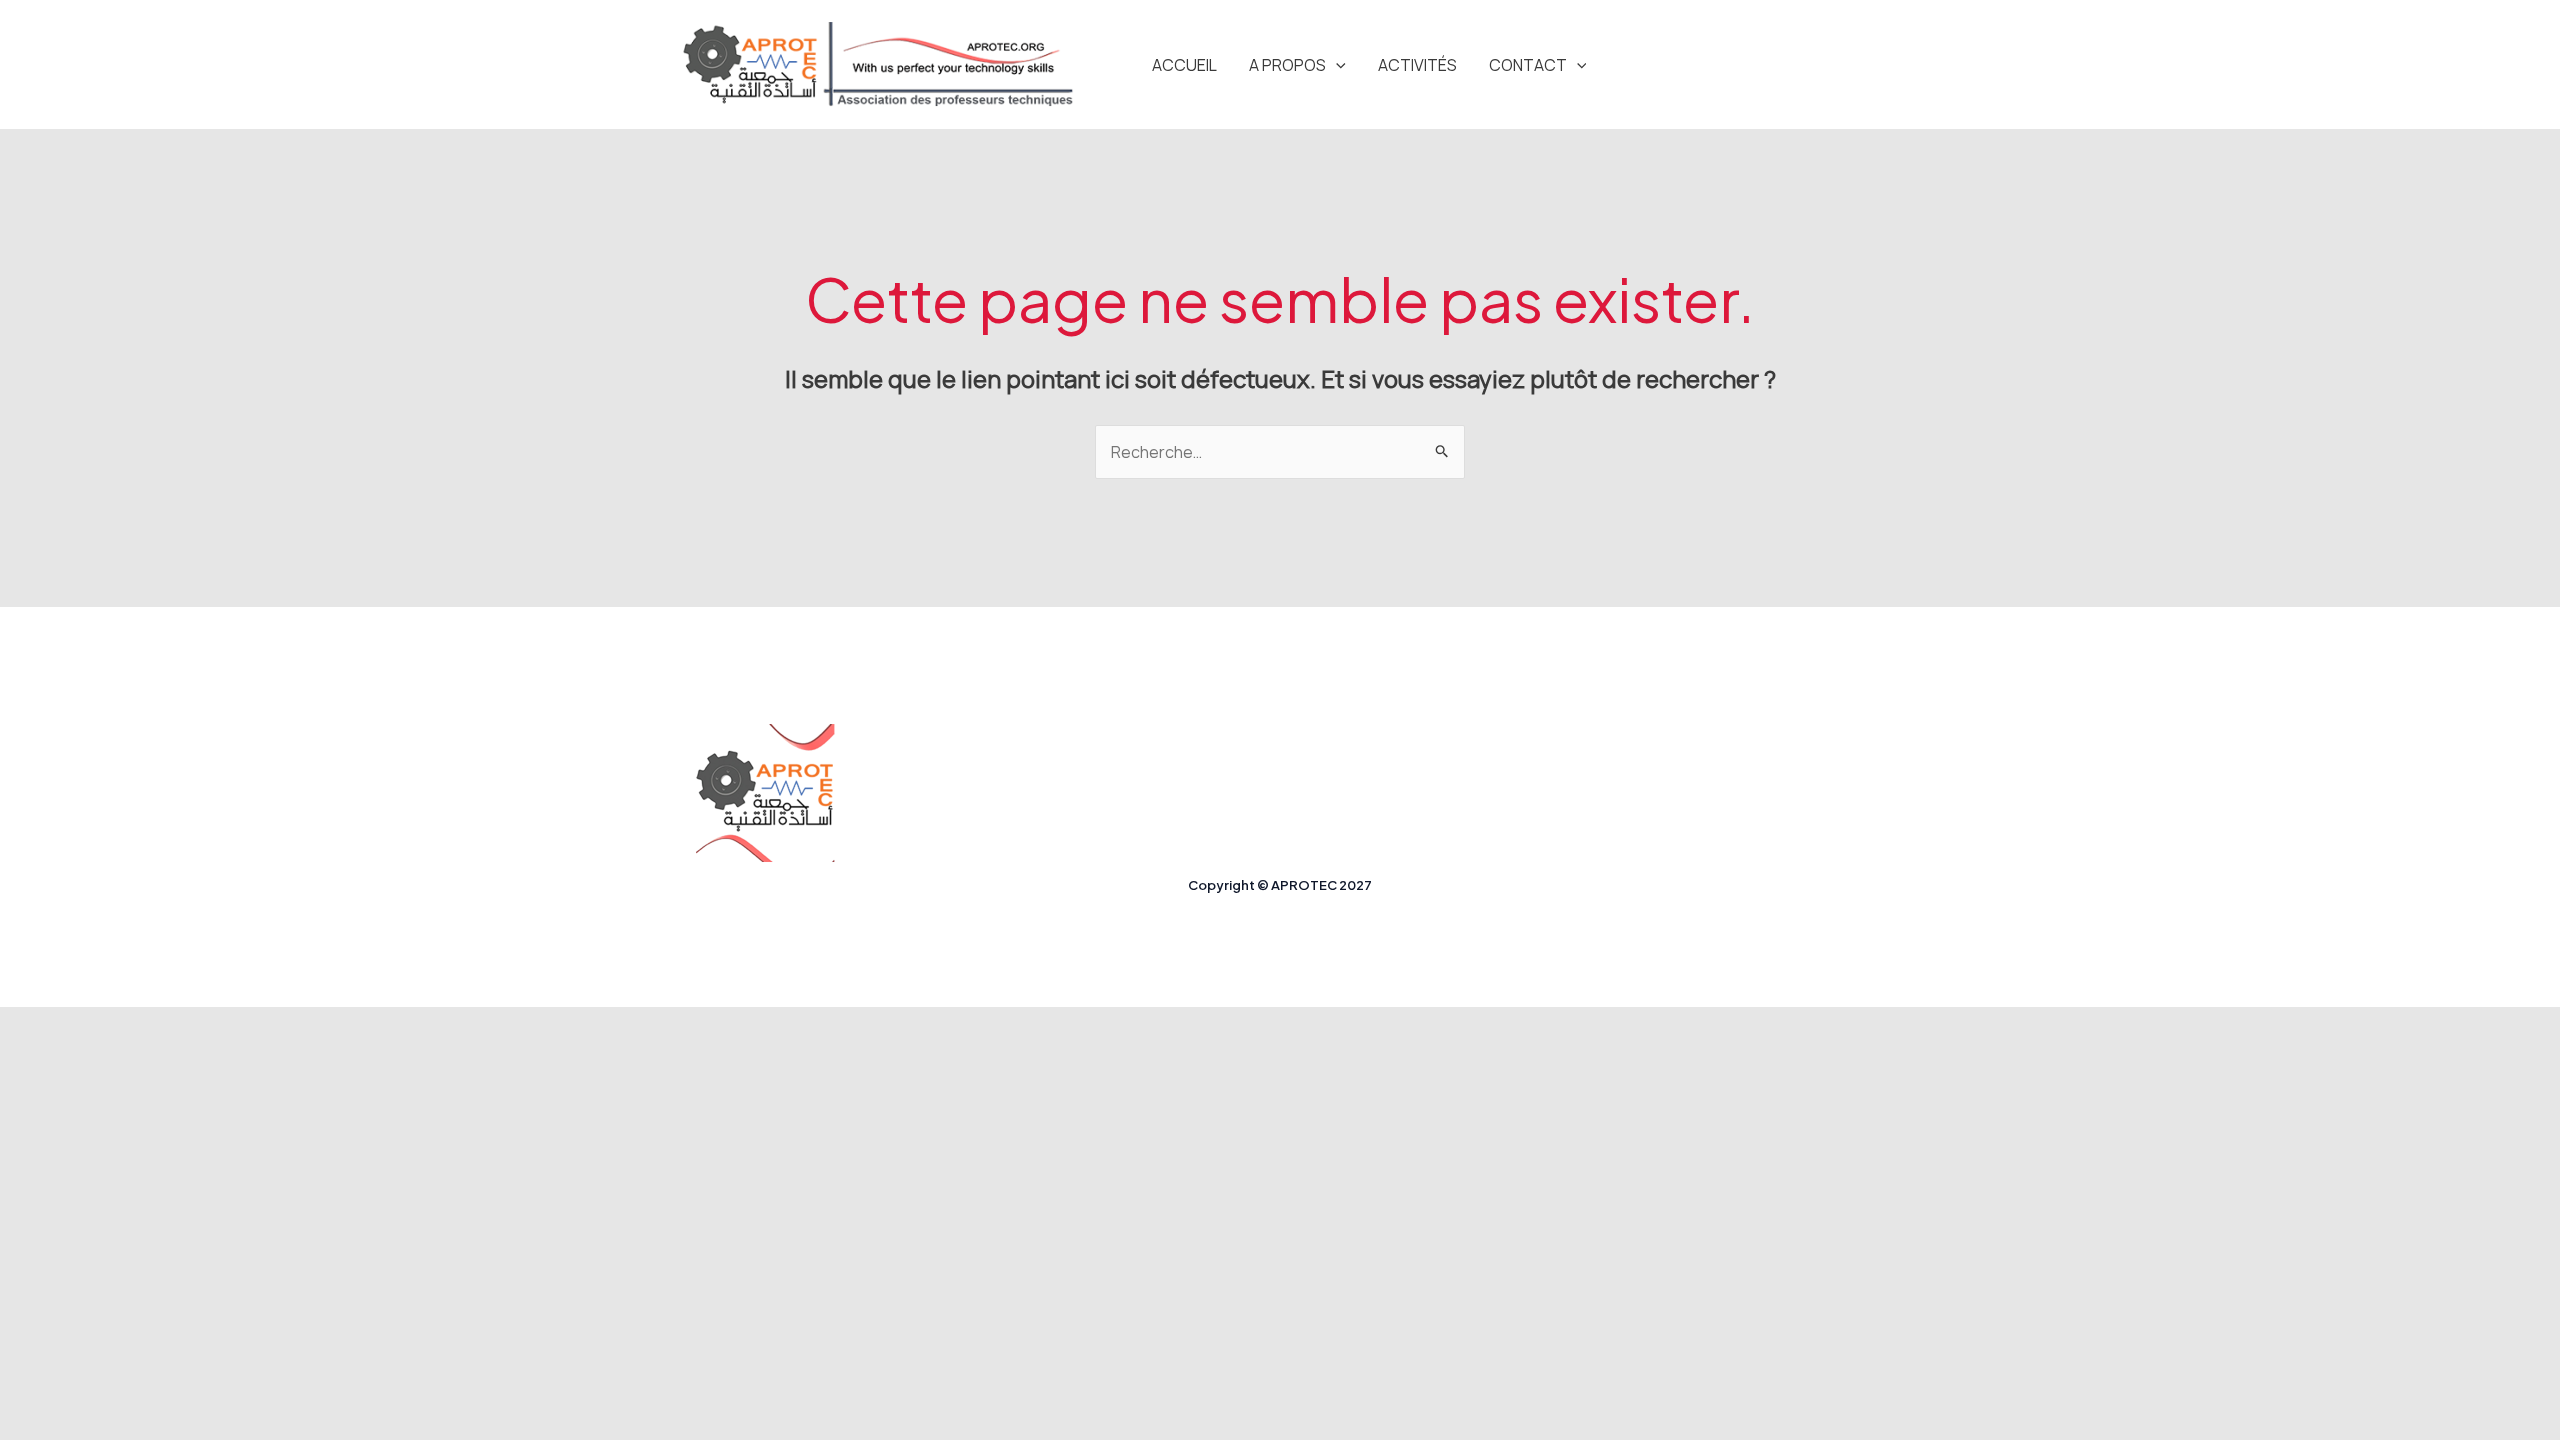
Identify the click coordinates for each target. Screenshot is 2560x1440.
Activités (1417, 65)
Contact (1528, 65)
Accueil (1184, 65)
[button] (1336, 65)
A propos (1287, 65)
